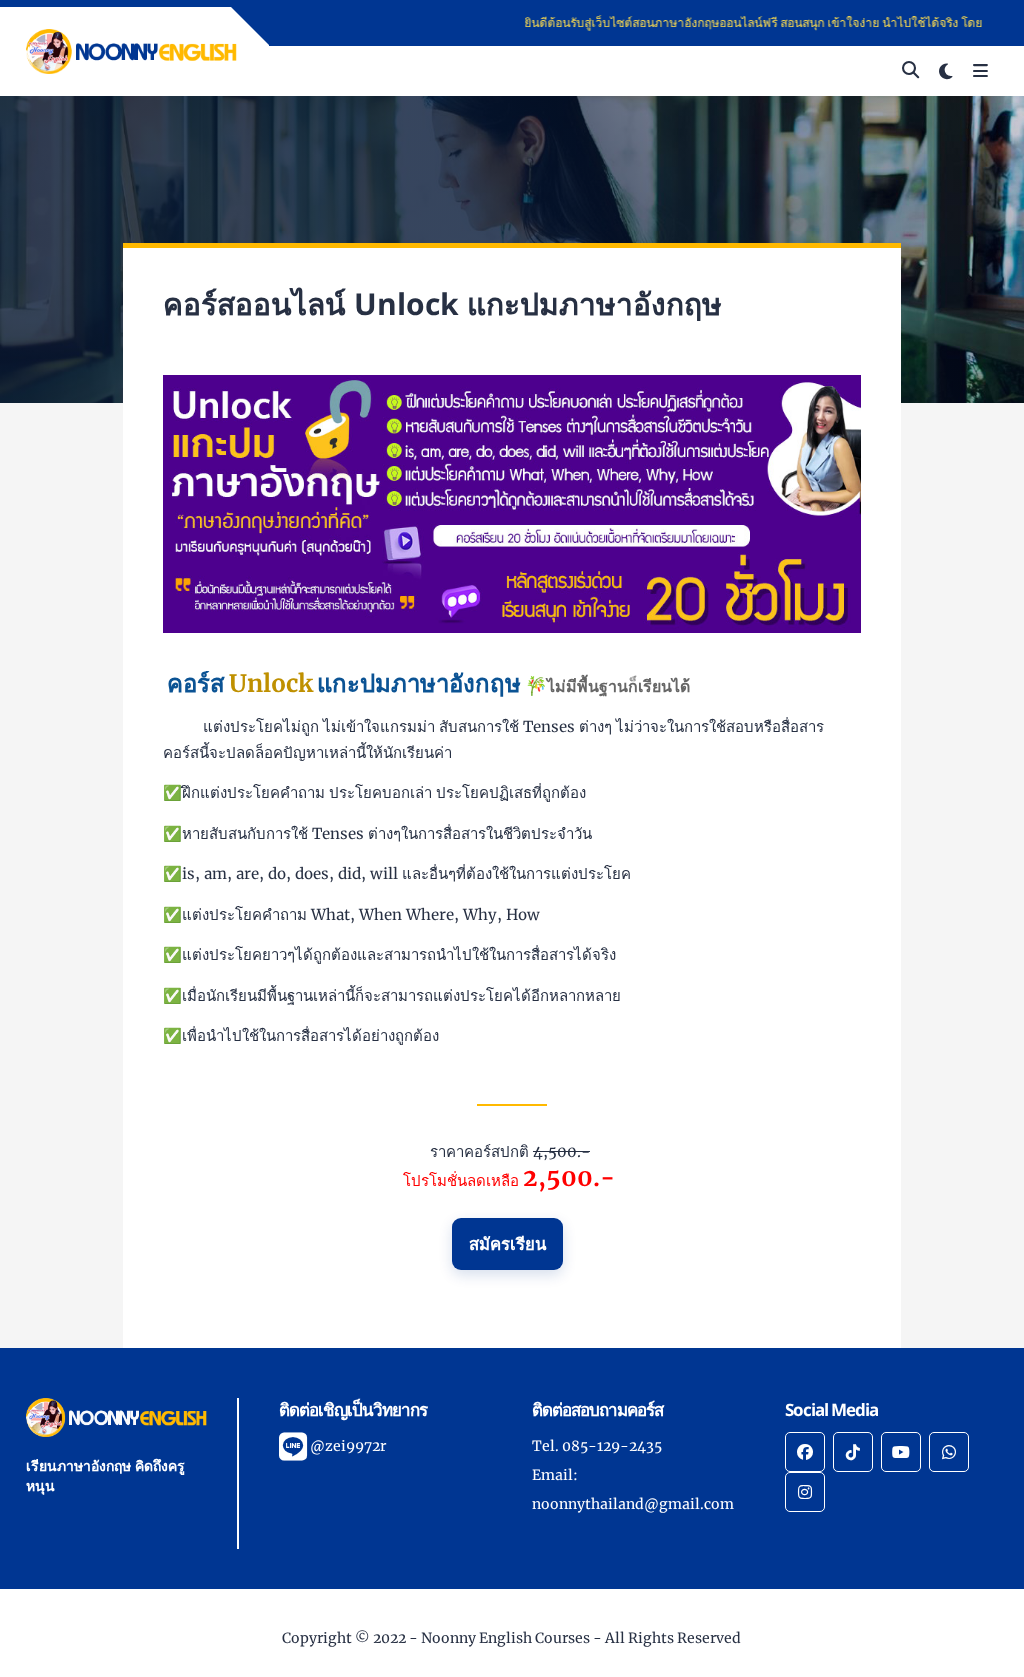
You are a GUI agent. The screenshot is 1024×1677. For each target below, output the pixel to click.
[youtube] (901, 1452)
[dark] (946, 71)
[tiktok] (853, 1452)
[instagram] (805, 1492)
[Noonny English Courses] (131, 50)
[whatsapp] (949, 1452)
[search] (910, 71)
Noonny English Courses (505, 1638)
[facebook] (805, 1452)
